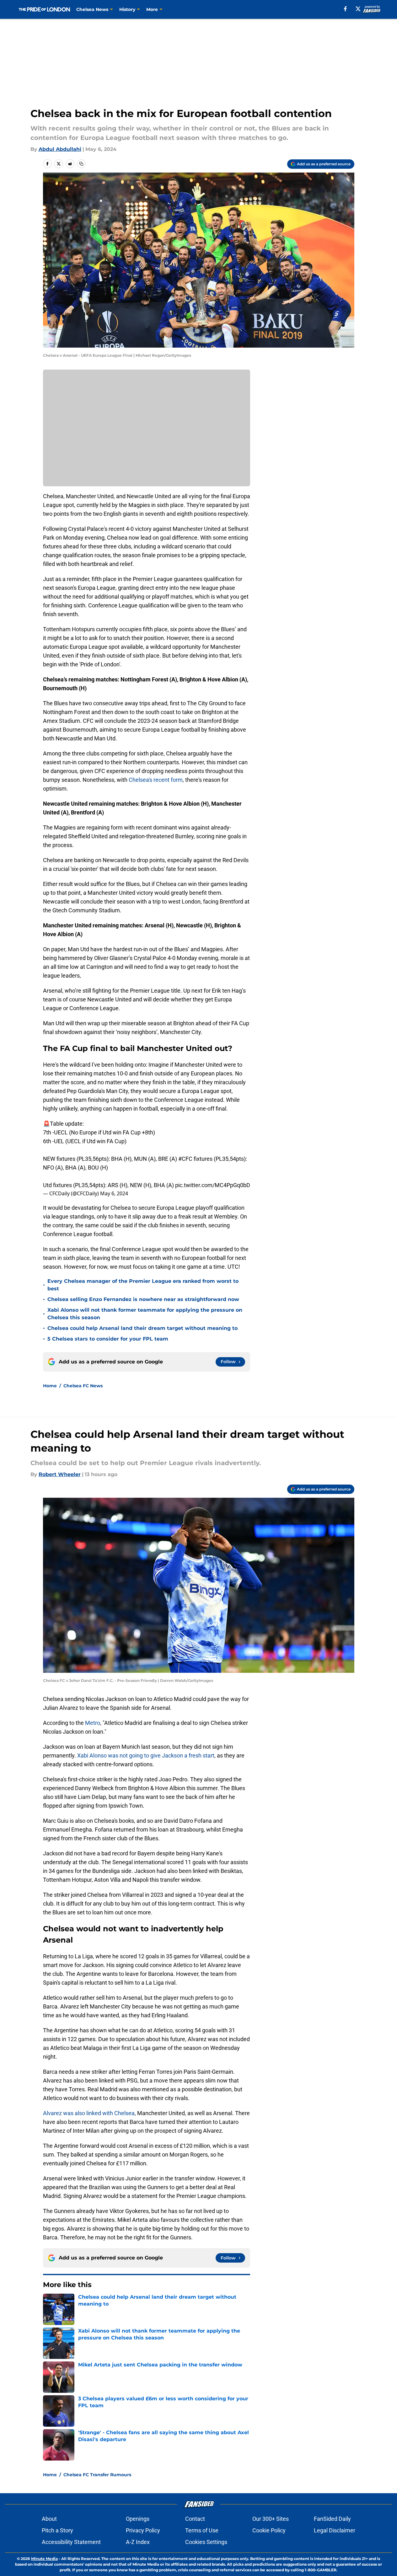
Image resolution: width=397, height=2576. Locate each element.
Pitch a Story (57, 2530)
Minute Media (44, 2559)
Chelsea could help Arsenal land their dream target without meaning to (142, 1328)
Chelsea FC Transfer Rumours (97, 2475)
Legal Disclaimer (335, 2530)
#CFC (185, 1159)
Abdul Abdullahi (60, 149)
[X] (358, 9)
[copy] (81, 164)
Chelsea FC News (83, 1386)
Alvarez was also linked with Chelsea (89, 2113)
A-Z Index (138, 2542)
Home (50, 1386)
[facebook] (345, 9)
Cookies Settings (206, 2542)
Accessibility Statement (71, 2542)
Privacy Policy (143, 2530)
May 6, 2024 (114, 1193)
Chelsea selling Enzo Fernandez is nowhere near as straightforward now (143, 1299)
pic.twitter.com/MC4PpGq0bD (213, 1185)
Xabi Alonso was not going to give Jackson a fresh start (146, 1755)
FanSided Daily (332, 2519)
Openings (138, 2519)
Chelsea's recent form (156, 780)
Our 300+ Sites (271, 2519)
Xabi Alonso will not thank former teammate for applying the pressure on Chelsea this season (145, 1314)
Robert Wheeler (60, 1474)
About (49, 2519)
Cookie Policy (269, 2530)
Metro (93, 1723)
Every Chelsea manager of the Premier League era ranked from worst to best (143, 1285)
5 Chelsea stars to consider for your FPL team (108, 1339)
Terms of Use (202, 2530)
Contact (195, 2519)
